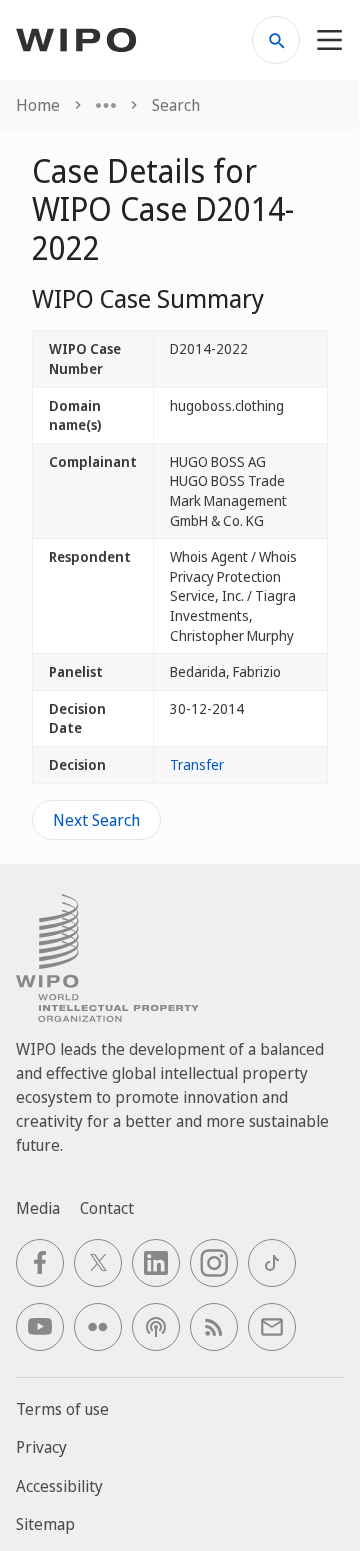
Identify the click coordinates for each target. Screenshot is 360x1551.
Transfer (197, 764)
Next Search (96, 820)
